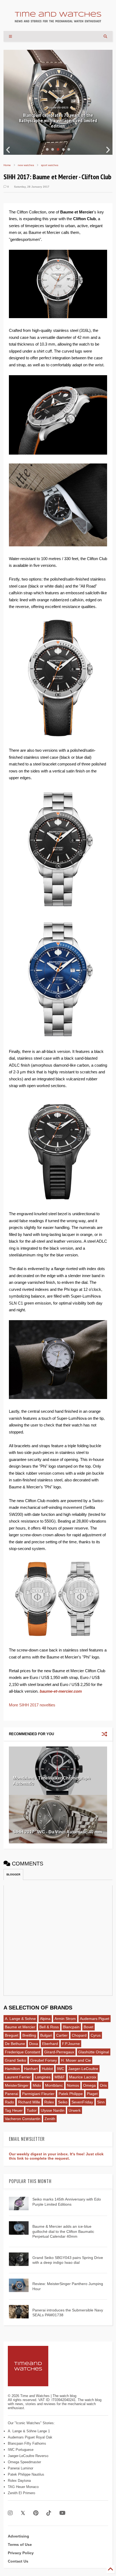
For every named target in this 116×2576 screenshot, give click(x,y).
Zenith (50, 2119)
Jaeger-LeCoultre (83, 2069)
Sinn (101, 2102)
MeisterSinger (17, 2085)
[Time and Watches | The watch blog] (58, 20)
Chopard (79, 2035)
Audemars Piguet (95, 2019)
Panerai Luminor (21, 2468)
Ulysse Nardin (53, 2110)
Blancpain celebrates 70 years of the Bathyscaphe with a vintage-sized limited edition (58, 120)
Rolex (49, 2102)
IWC (61, 2069)
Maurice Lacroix (83, 2077)
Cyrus (96, 2035)
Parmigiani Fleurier (38, 2094)
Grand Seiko (16, 2060)
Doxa (34, 2044)
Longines (43, 2077)
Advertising (18, 2536)
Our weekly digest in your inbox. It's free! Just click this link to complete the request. (56, 2156)
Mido (37, 2085)
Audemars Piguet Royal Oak (30, 2437)
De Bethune (15, 2044)
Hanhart (31, 2069)
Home (7, 165)
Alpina (45, 2019)
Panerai (11, 2094)
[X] (23, 2513)
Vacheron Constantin (23, 2119)
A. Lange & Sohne (20, 2019)
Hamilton (12, 2069)
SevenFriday (82, 2102)
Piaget (92, 2094)
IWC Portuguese (21, 2450)
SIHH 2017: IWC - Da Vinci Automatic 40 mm (57, 1832)
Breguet (12, 2035)
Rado (9, 2102)
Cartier (62, 2035)
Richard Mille (29, 2102)
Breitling (29, 2035)
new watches (26, 165)
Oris (103, 2085)
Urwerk (75, 2110)
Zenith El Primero (21, 2493)
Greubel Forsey (44, 2060)
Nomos (73, 2085)
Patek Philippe (71, 2094)
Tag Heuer (14, 2110)
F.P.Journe (71, 2044)
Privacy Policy (21, 2553)
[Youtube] (62, 2513)
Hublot (47, 2069)
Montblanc (54, 2085)
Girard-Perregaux (59, 2052)
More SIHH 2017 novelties (32, 1705)
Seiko (63, 2102)
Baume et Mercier (20, 2027)
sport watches (50, 165)
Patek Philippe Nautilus (26, 2474)
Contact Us (18, 2561)
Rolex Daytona (19, 2481)
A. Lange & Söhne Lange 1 (29, 2431)
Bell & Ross (49, 2027)
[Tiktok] (49, 2513)
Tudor (32, 2110)
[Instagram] (10, 2513)
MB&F (60, 2077)
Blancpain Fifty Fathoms (27, 2443)
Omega (89, 2085)
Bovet (88, 2027)
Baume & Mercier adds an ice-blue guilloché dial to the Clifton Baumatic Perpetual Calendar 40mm (63, 2231)
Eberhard (50, 2044)
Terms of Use (20, 2545)
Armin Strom (65, 2019)
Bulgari (46, 2035)
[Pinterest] (36, 2513)
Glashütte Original (94, 2052)
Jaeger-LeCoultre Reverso (28, 2456)
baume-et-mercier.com (61, 1691)
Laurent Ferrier (18, 2077)
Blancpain (71, 2027)
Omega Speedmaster (24, 2462)
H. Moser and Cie (76, 2060)
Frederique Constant (23, 2052)
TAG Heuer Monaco (23, 2487)
